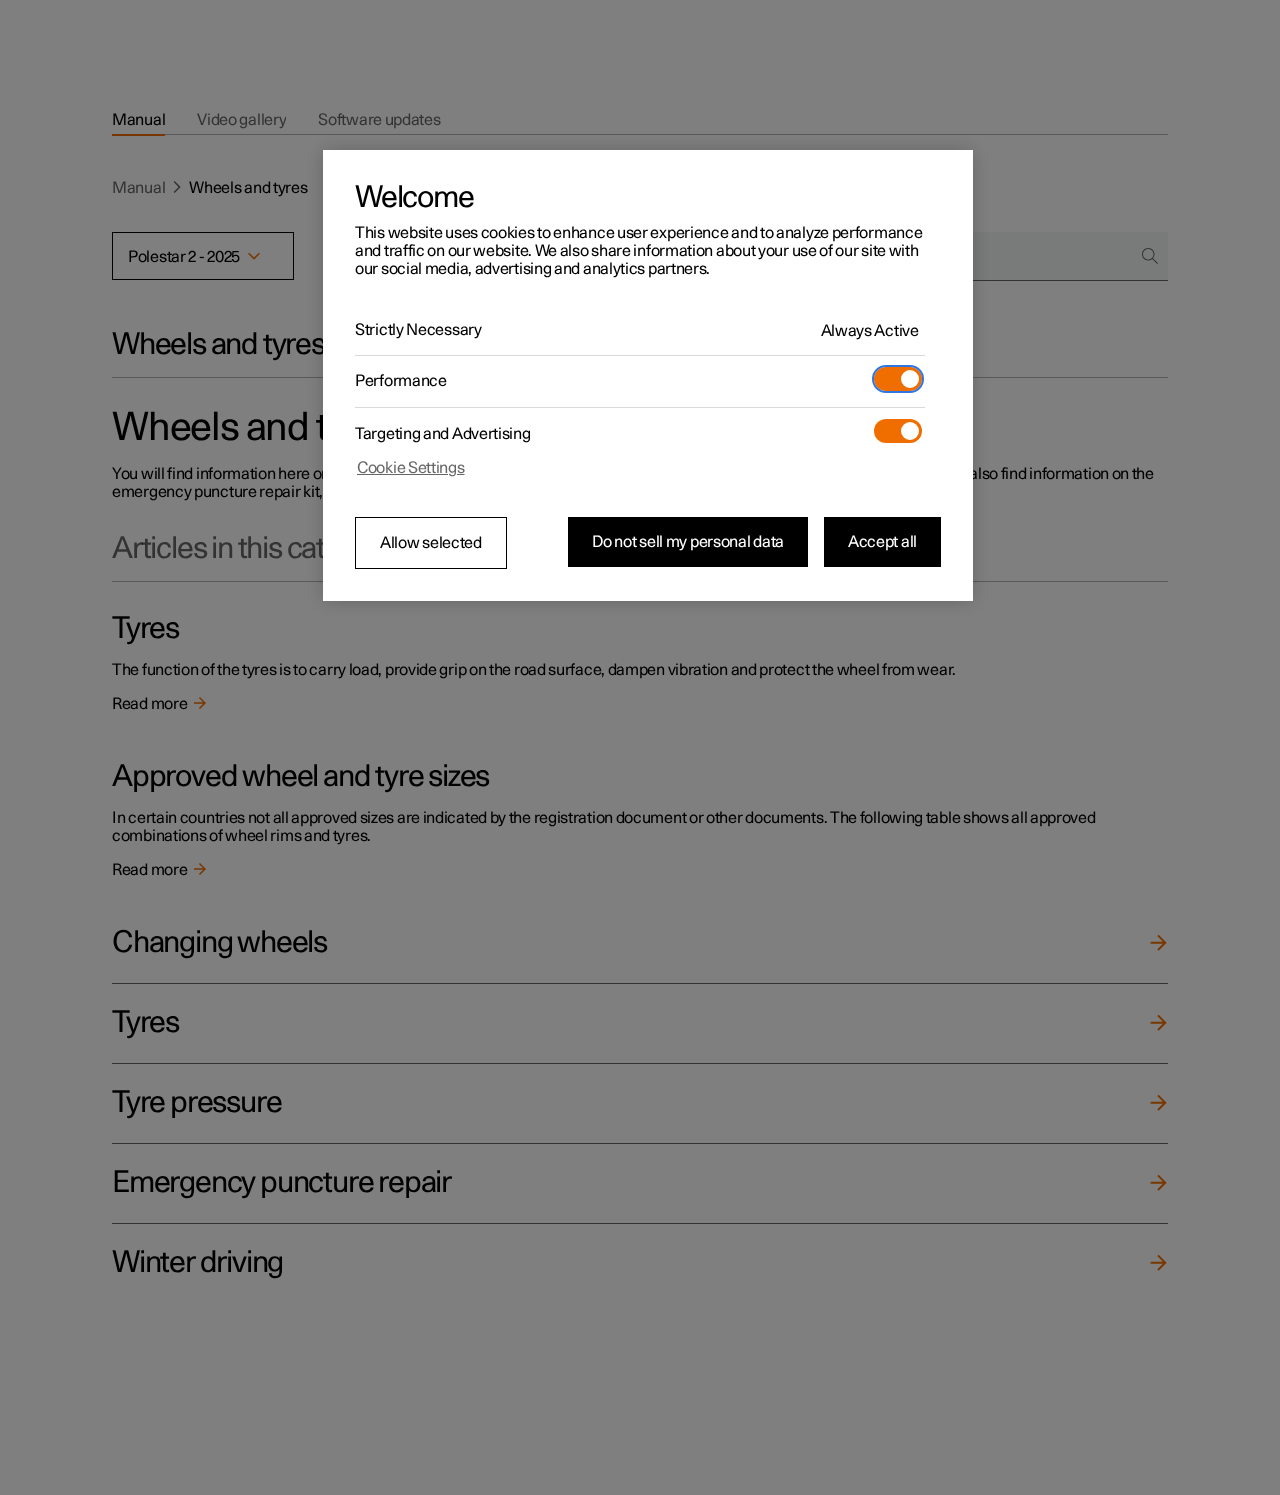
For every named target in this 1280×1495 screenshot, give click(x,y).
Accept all (882, 542)
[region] (648, 376)
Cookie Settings (411, 468)
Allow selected (431, 543)
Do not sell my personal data (688, 542)
